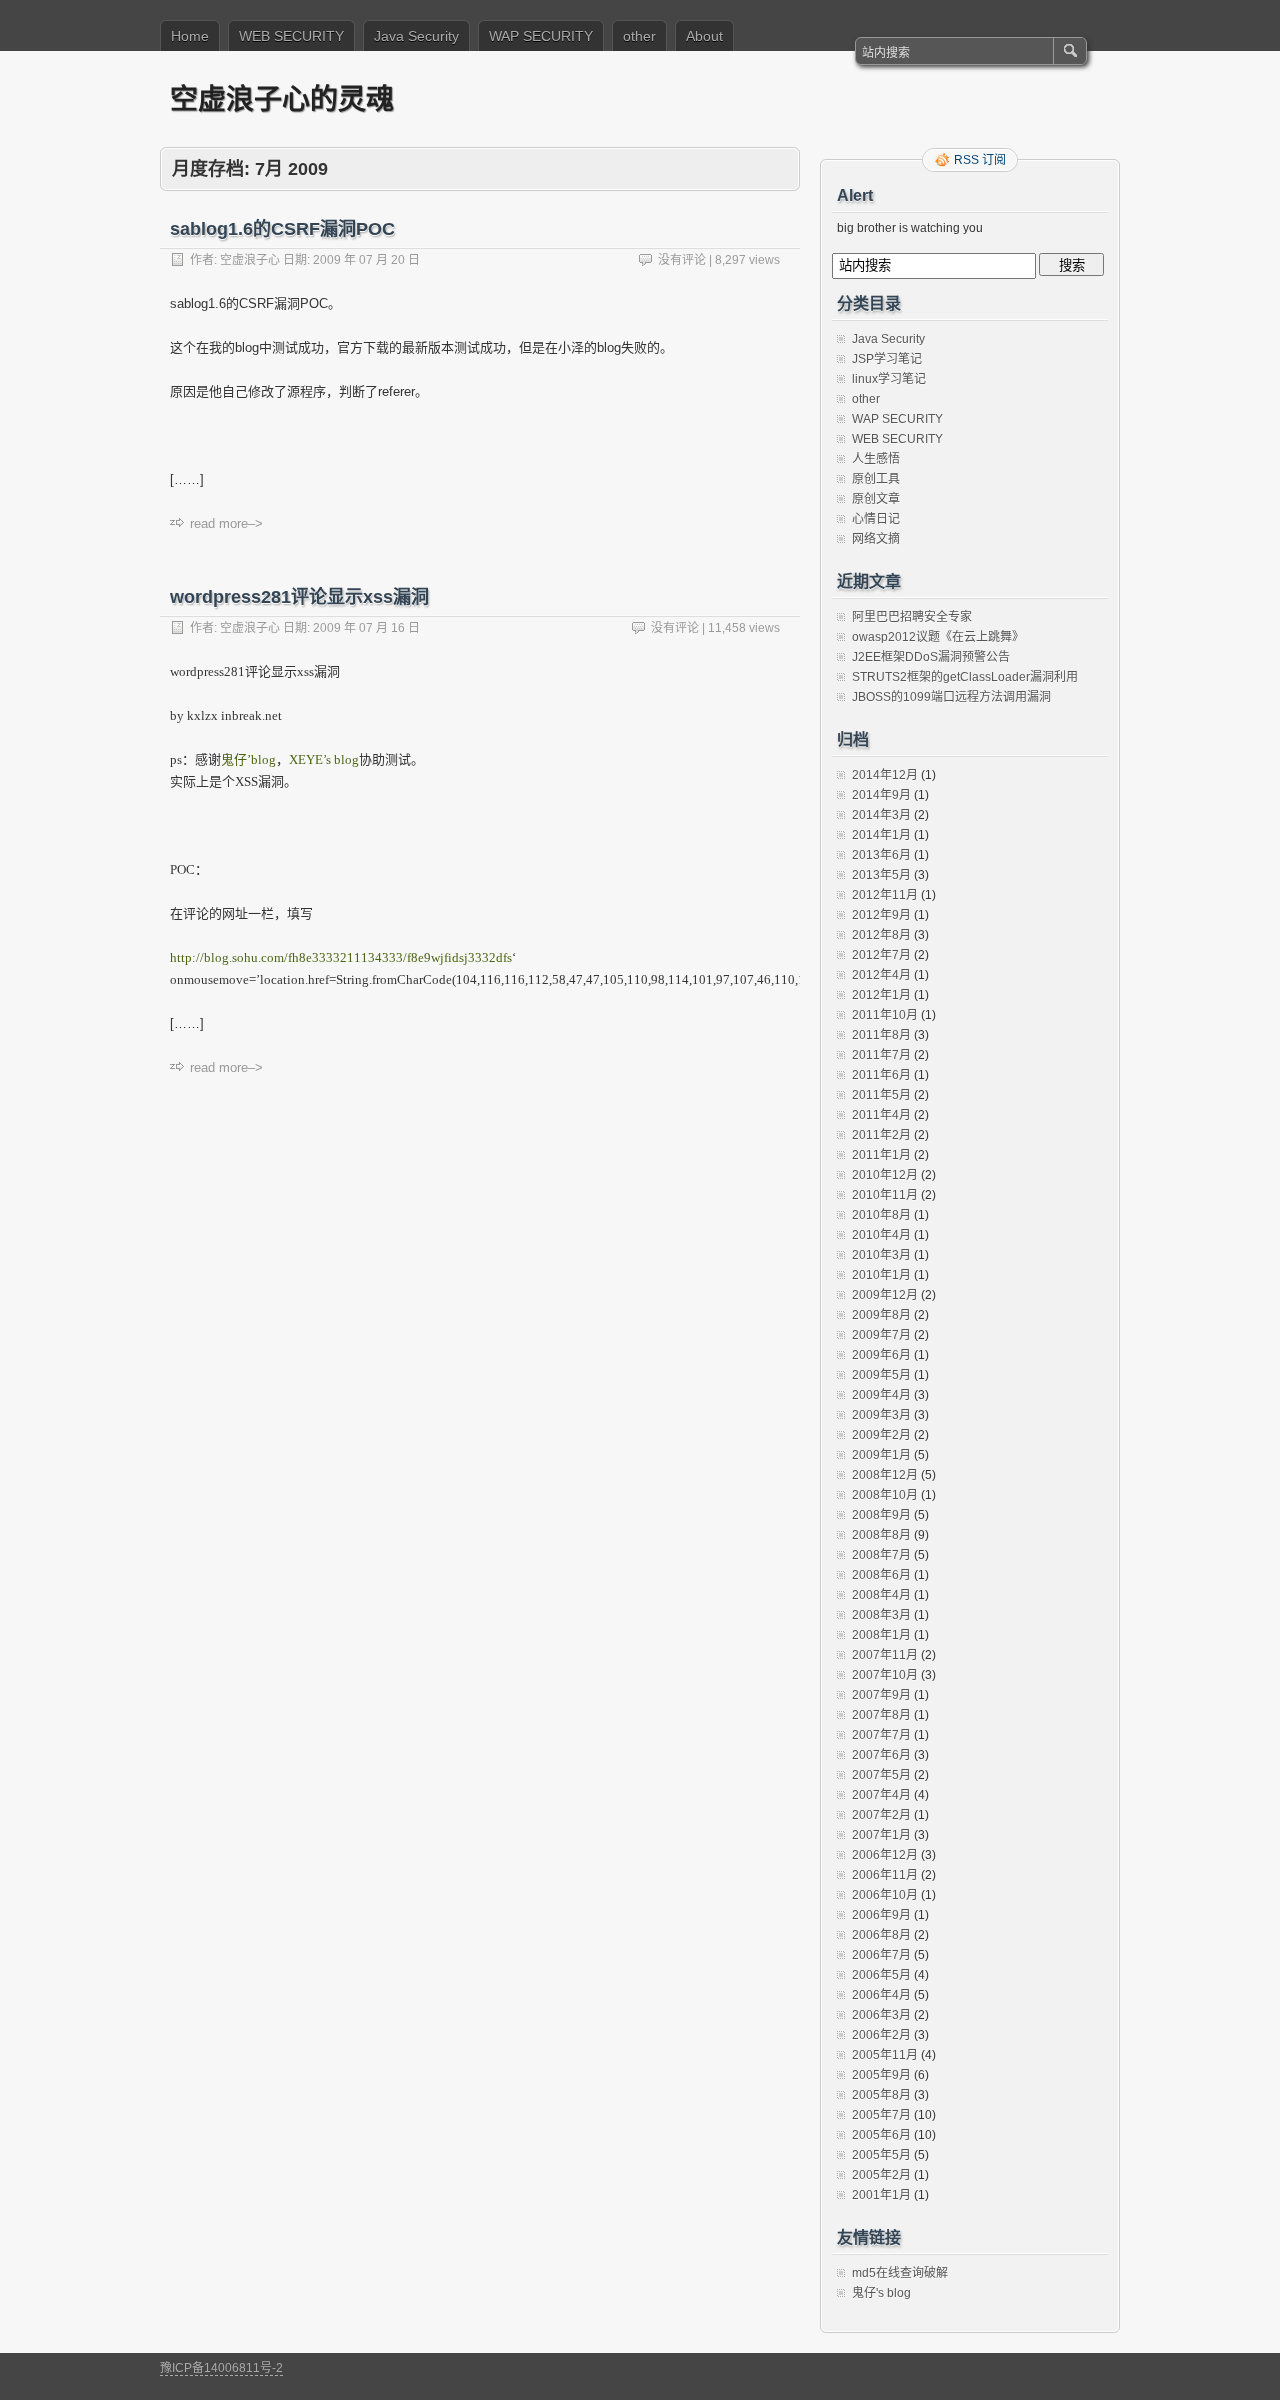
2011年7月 (881, 1055)
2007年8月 (881, 1715)
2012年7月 (881, 955)
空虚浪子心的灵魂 (282, 98)
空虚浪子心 (250, 260)
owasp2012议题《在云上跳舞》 (938, 637)
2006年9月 (881, 1915)
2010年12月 (885, 1175)
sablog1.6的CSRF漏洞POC (282, 229)
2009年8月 (881, 1315)
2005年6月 (881, 2135)
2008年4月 (881, 1595)
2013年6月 (881, 855)
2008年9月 (881, 1515)
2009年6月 (881, 1355)
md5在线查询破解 (900, 2273)
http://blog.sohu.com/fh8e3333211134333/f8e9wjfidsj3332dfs (341, 957)
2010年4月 (881, 1235)
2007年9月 (881, 1695)
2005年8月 (881, 2095)
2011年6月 (881, 1075)
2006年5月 (881, 1975)
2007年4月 (881, 1795)
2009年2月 (881, 1435)
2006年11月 (885, 1875)
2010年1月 (881, 1275)
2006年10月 (885, 1895)
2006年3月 (881, 2015)
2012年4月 (881, 975)
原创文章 (876, 499)
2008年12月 (885, 1475)
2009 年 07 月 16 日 (366, 628)
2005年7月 (881, 2115)
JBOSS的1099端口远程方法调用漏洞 (951, 697)
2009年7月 (881, 1335)
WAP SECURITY (541, 36)
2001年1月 (881, 2195)
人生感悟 (876, 459)
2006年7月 (881, 1955)
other (639, 36)
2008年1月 (881, 1635)
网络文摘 (876, 539)
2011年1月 (881, 1155)
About (704, 36)
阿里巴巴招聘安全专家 (912, 617)
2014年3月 (881, 815)
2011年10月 (885, 1015)
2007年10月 (885, 1675)
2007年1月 (881, 1835)
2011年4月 (881, 1115)
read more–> (226, 523)
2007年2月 (881, 1815)
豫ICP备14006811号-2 (221, 2368)
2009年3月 (881, 1415)
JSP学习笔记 (887, 359)
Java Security (416, 36)
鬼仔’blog (248, 759)
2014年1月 (881, 835)
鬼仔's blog (881, 2293)
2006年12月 (885, 1855)
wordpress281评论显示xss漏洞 (299, 597)
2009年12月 (885, 1295)
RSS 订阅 (980, 160)
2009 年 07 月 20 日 (366, 260)
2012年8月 (881, 935)
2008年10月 (885, 1495)
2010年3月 (881, 1255)
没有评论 (682, 260)
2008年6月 (881, 1575)
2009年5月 (881, 1375)
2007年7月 (881, 1735)
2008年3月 (881, 1615)
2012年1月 (881, 995)
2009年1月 (881, 1455)
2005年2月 (881, 2175)
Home (190, 36)
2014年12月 (885, 775)
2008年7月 (881, 1555)
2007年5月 (881, 1775)
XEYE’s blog (324, 759)
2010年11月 (885, 1195)
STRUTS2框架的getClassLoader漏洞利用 (965, 677)
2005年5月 (881, 2155)
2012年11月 (885, 895)
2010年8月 (881, 1215)
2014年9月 (881, 795)
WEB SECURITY (291, 36)
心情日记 (876, 519)
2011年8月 (881, 1035)
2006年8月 (881, 1935)
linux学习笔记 (889, 379)
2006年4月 (881, 1995)
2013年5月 (881, 875)
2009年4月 (881, 1395)
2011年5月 (881, 1095)
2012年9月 (881, 915)
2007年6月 (881, 1755)
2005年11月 (885, 2055)
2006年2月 (881, 2035)
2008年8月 (881, 1535)
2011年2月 (881, 1135)
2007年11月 (885, 1655)
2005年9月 (881, 2075)
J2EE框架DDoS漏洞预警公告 (931, 657)
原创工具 (876, 479)
